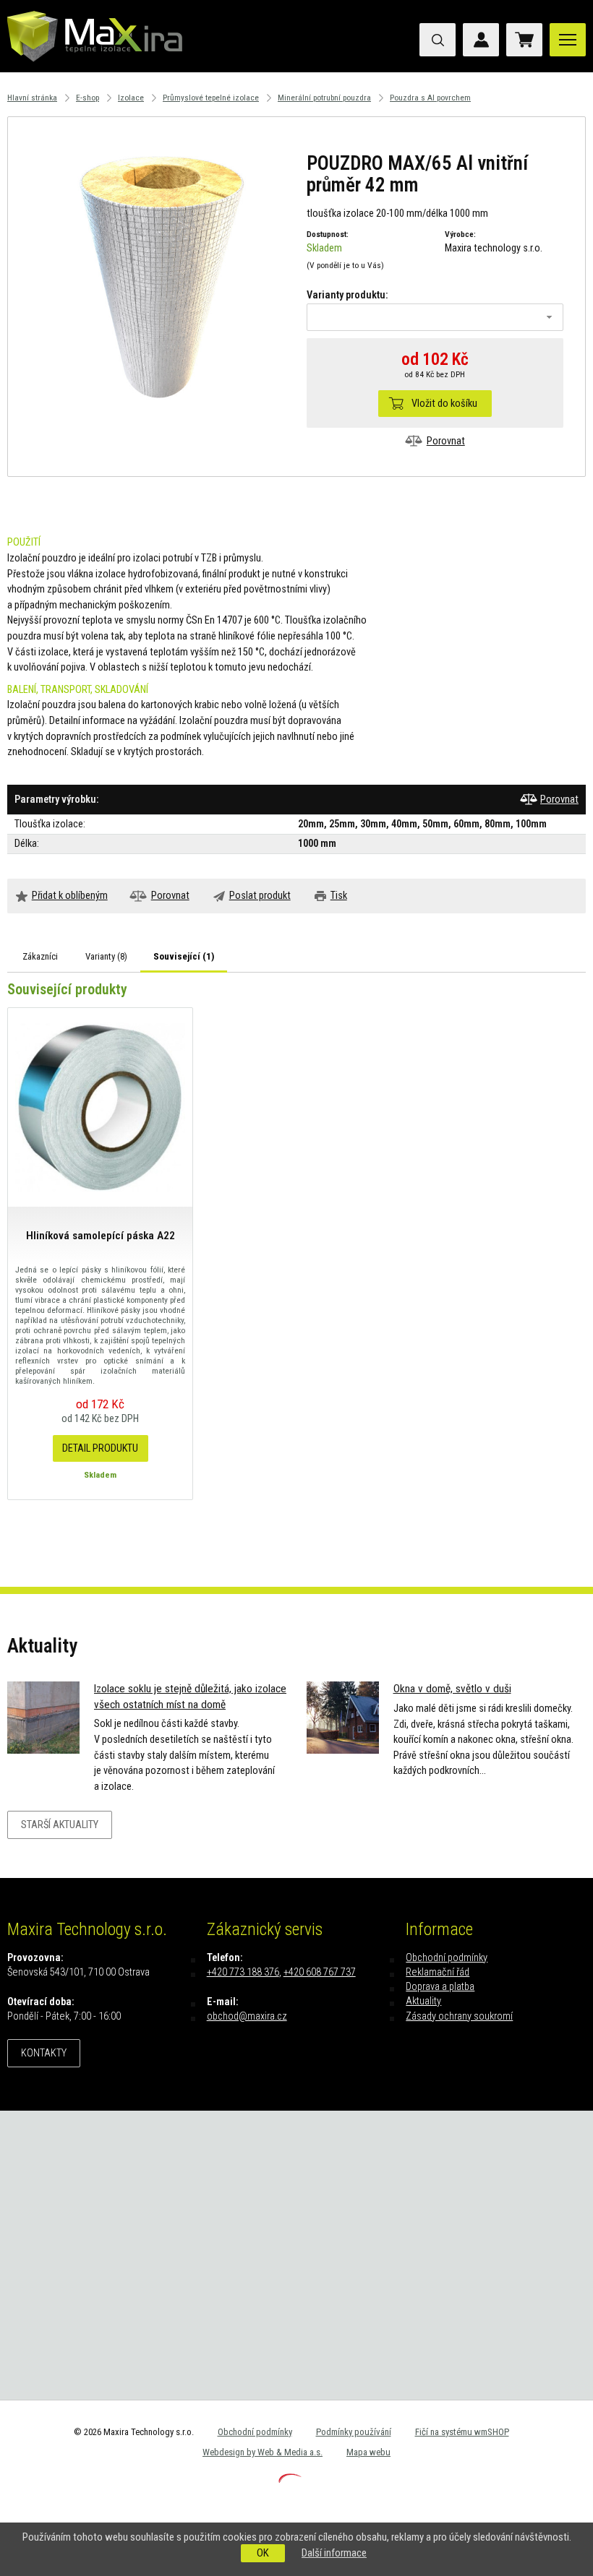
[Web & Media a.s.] (290, 2480)
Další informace (334, 2553)
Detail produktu (100, 1448)
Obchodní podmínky (447, 1958)
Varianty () (106, 956)
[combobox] (435, 317)
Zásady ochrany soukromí (459, 2016)
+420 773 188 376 (243, 1972)
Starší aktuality (60, 1825)
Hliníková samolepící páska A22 (101, 1236)
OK (263, 2553)
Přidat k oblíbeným (70, 896)
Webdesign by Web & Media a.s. (263, 2452)
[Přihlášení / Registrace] (481, 40)
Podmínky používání (354, 2432)
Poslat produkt (260, 896)
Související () (184, 956)
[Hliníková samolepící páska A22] (100, 1107)
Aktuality (423, 2001)
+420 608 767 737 (320, 1972)
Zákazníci (40, 956)
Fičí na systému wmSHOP (462, 2432)
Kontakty (44, 2053)
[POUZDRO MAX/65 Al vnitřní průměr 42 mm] (158, 274)
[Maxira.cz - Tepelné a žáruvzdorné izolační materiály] (95, 69)
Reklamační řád (438, 1972)
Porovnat (446, 441)
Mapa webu (368, 2452)
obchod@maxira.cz (247, 2016)
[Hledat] (438, 40)
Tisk (339, 896)
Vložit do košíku (444, 404)
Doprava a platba (440, 1987)
